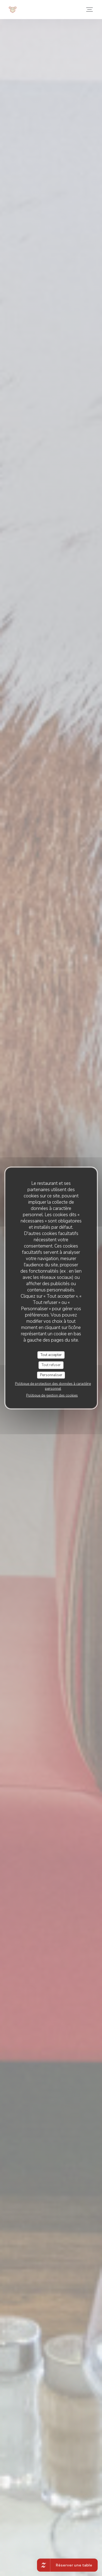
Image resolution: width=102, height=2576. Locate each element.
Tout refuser (51, 1365)
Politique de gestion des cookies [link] (52, 1396)
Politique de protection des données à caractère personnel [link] (53, 1386)
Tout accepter (51, 1355)
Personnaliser (51, 1375)
